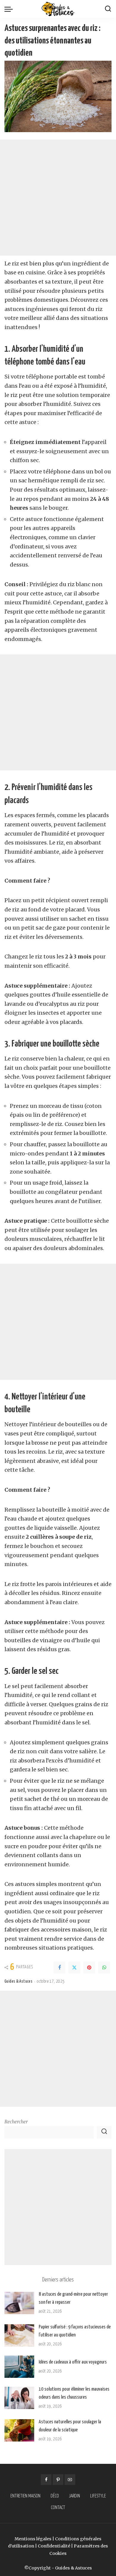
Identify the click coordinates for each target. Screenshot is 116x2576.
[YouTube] (70, 2480)
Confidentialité (54, 2546)
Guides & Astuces (18, 1981)
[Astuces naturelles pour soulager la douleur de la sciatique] (19, 2430)
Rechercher (16, 2122)
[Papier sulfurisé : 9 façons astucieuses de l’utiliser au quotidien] (19, 2335)
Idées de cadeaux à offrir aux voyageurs (73, 2362)
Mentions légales (33, 2539)
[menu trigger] (10, 9)
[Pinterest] (89, 1967)
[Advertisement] (58, 198)
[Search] (108, 9)
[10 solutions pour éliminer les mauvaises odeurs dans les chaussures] (19, 2398)
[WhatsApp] (104, 1967)
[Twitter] (74, 1967)
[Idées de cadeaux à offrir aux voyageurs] (19, 2367)
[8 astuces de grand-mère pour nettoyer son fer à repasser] (19, 2303)
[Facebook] (59, 1967)
